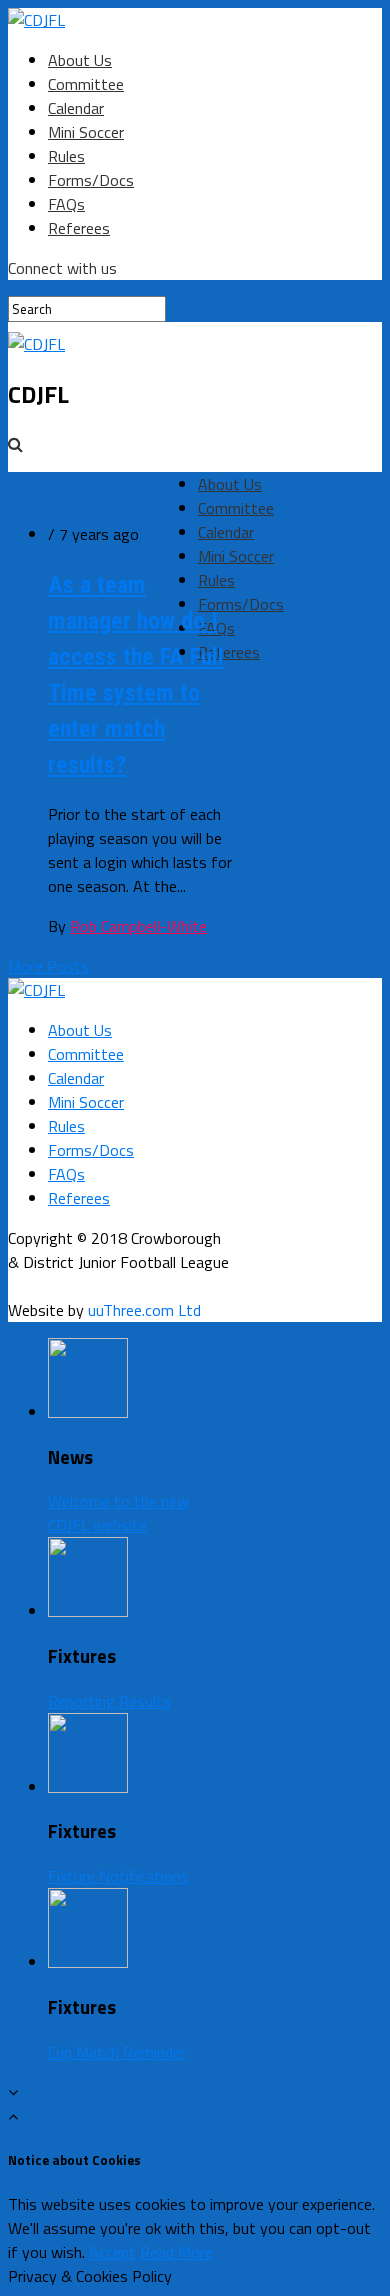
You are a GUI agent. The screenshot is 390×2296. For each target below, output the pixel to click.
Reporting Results (109, 1701)
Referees (79, 228)
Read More (176, 2252)
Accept (112, 2252)
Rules (66, 156)
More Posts (48, 966)
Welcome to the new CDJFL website (118, 1513)
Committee (86, 84)
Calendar (76, 108)
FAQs (66, 204)
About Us (80, 60)
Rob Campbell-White (138, 926)
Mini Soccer (86, 132)
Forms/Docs (91, 180)
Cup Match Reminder (117, 2052)
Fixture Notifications (118, 1876)
